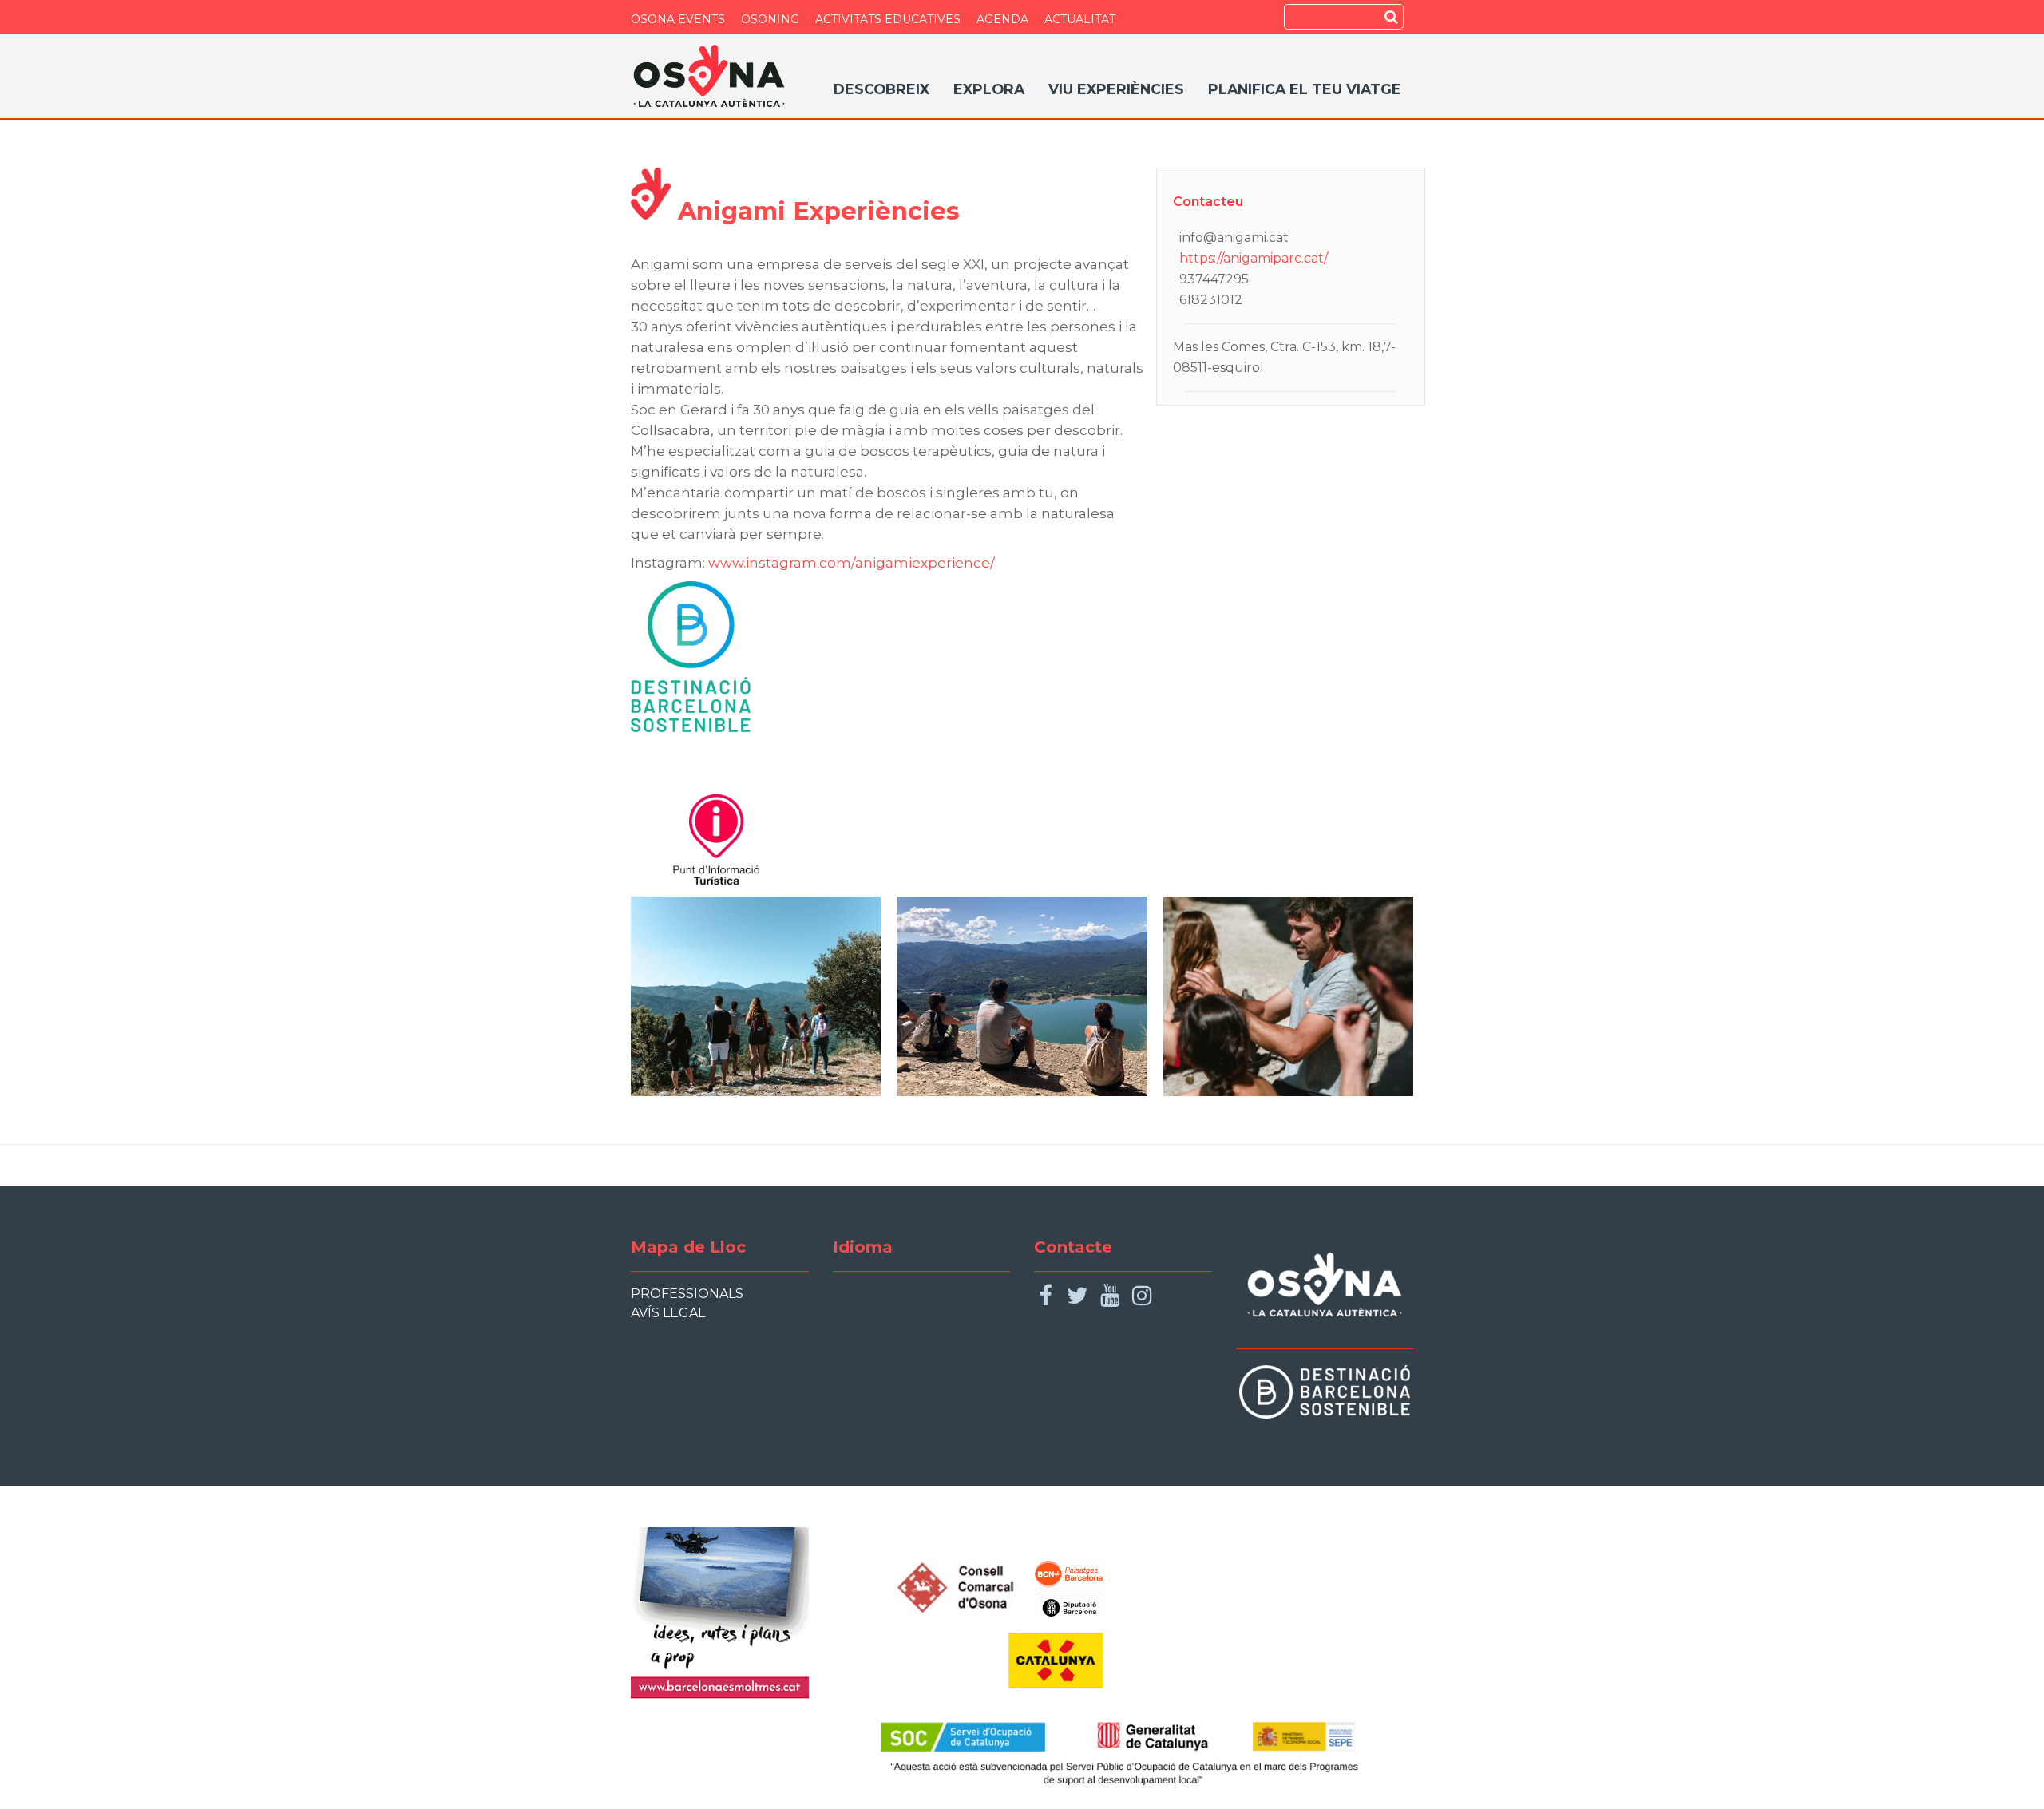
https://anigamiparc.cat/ (1254, 258)
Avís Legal (668, 1313)
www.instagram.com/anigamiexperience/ (852, 563)
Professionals (687, 1294)
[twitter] (1077, 1296)
